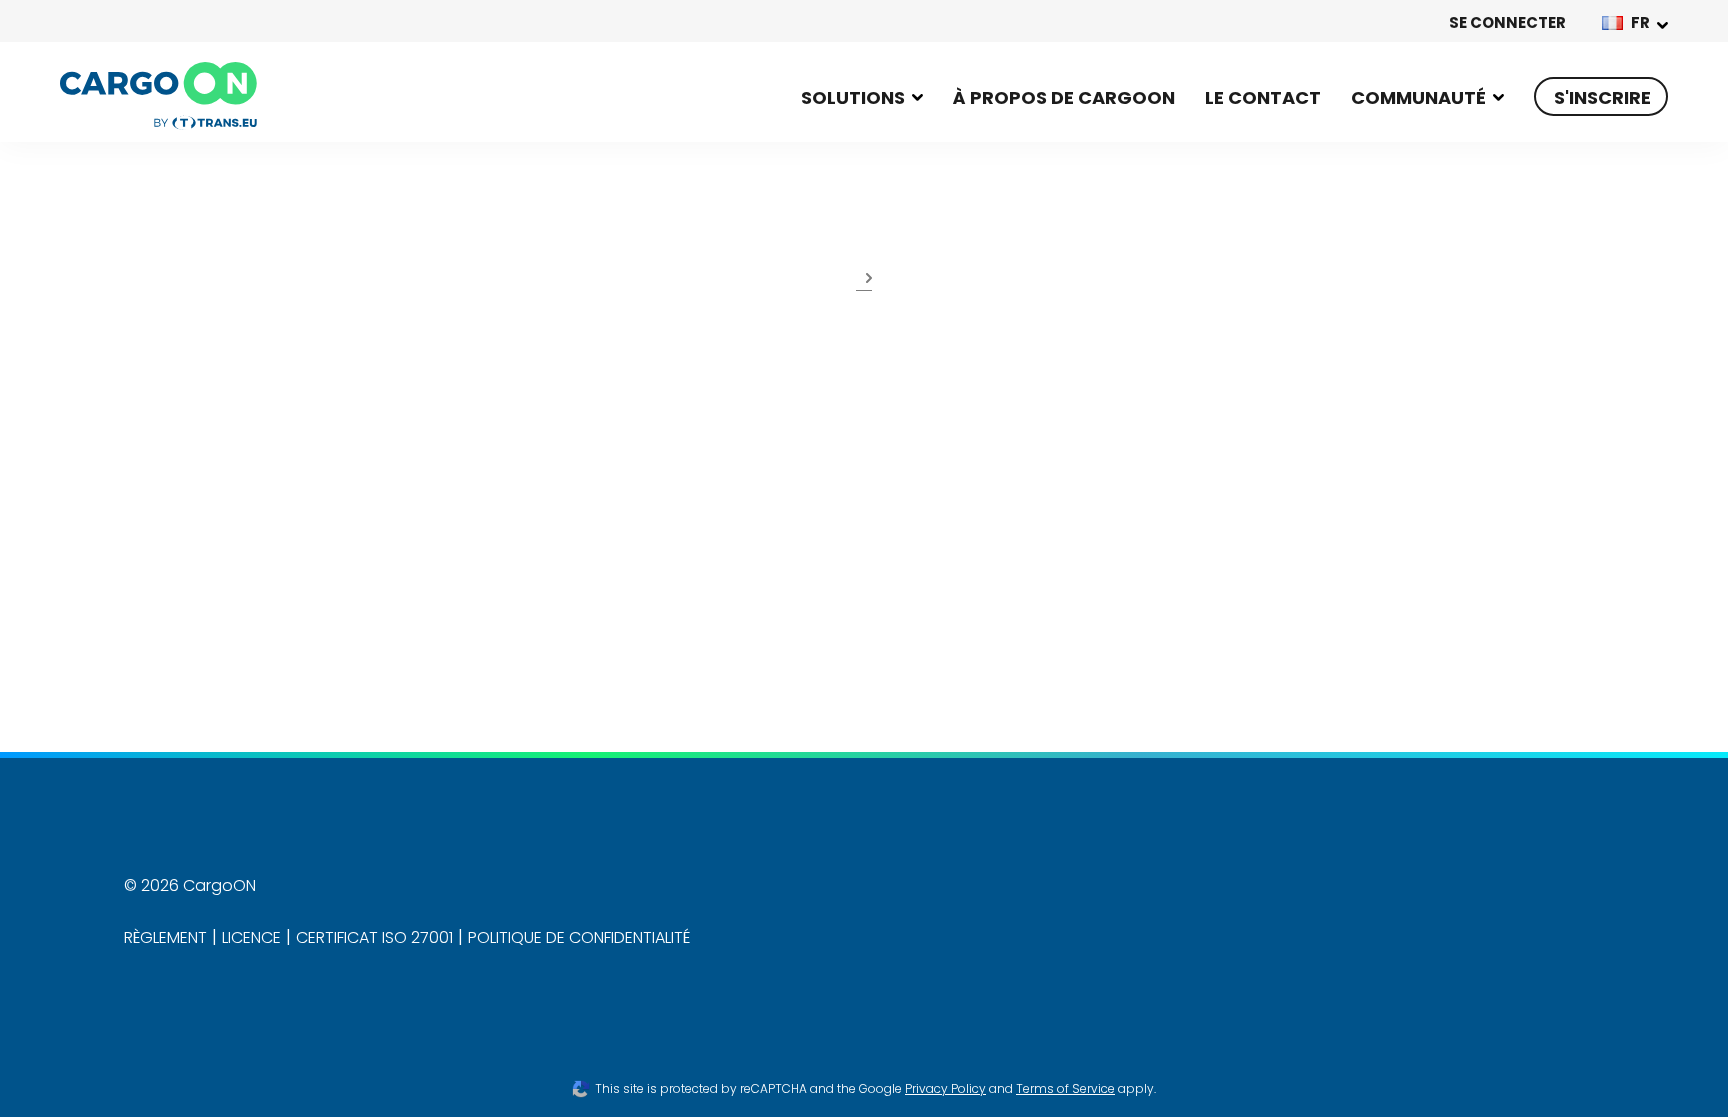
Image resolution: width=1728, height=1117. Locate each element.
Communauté (1418, 97)
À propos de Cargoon (1064, 97)
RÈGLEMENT (165, 937)
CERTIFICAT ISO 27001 (374, 937)
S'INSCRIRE (1602, 97)
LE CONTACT (1263, 97)
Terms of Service (1065, 1088)
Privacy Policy (945, 1088)
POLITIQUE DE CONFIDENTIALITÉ (579, 937)
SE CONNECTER (1507, 22)
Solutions (853, 97)
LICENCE (251, 937)
